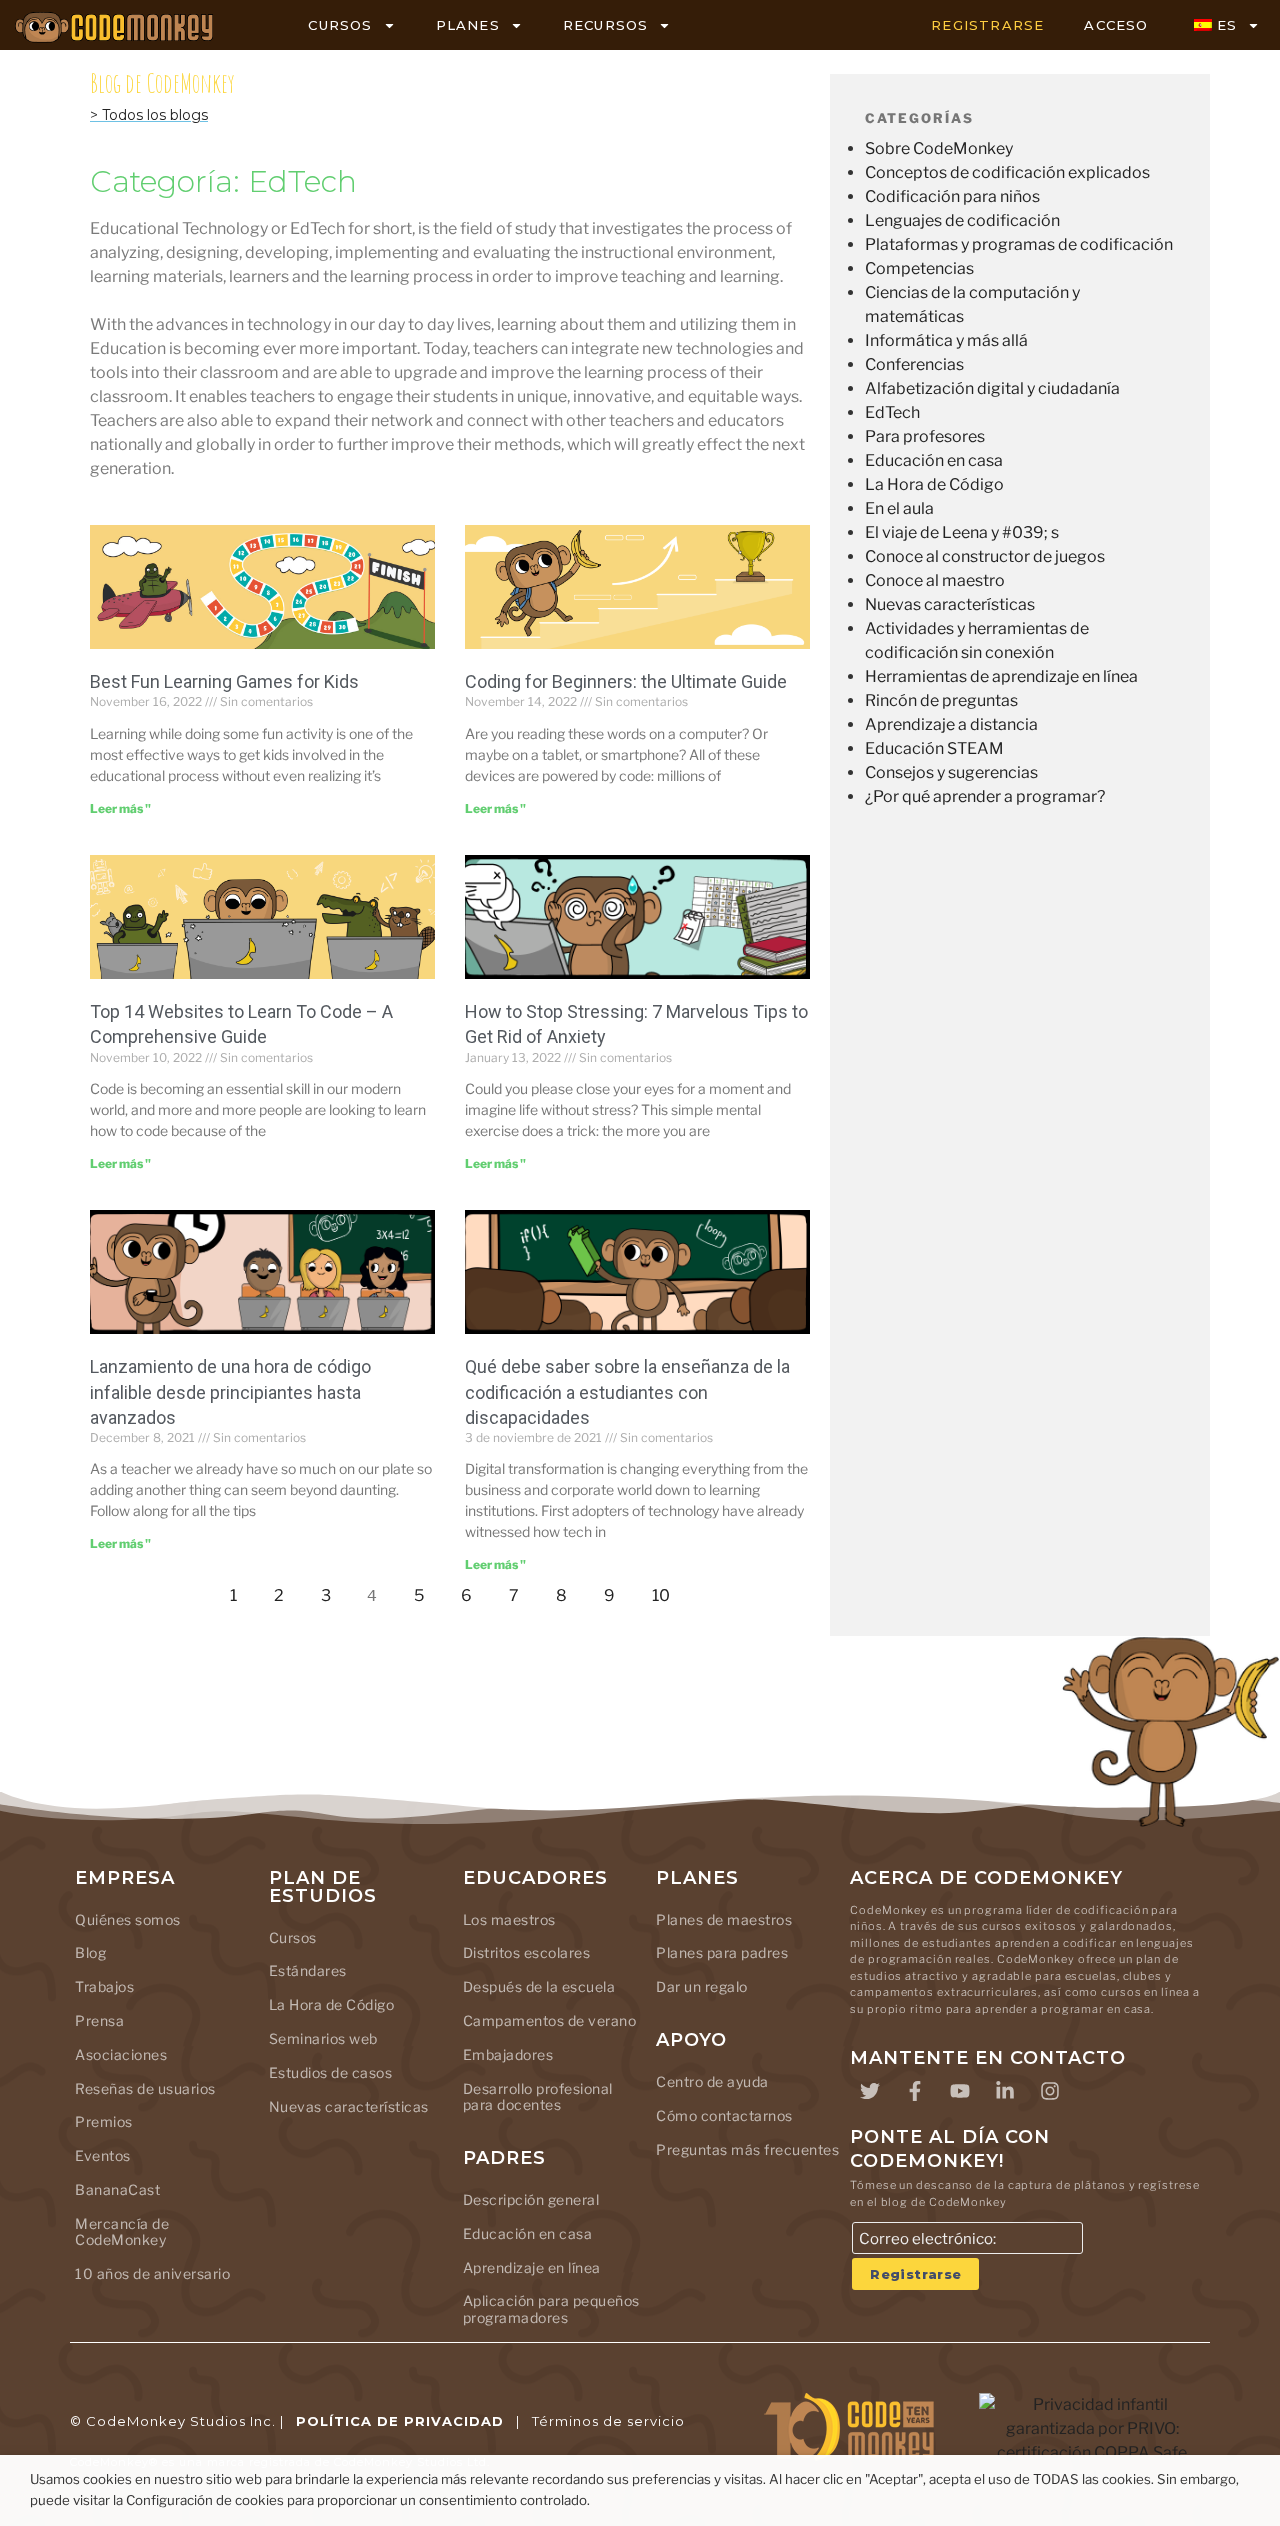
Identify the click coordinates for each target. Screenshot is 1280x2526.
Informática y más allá (946, 340)
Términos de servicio (608, 2421)
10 (666, 1590)
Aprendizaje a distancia (951, 724)
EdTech (892, 412)
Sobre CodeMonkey (939, 148)
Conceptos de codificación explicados (1007, 172)
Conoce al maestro (935, 580)
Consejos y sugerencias (951, 772)
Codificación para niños (952, 196)
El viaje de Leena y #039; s (962, 532)
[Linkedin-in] (1005, 2091)
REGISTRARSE (987, 25)
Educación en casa (934, 460)
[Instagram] (1050, 2091)
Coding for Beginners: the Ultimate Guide (626, 681)
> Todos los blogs (149, 115)
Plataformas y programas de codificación (1019, 244)
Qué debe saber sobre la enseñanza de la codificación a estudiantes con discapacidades (627, 1391)
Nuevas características (950, 604)
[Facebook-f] (915, 2091)
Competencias (919, 268)
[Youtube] (960, 2091)
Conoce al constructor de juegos (985, 556)
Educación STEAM (934, 748)
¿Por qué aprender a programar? (985, 796)
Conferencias (914, 364)
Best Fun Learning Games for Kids (224, 681)
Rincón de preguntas (941, 700)
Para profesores (925, 436)
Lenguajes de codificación (962, 220)
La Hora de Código (934, 484)
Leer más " (120, 808)
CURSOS (340, 25)
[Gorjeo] (870, 2091)
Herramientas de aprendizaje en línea (1001, 676)
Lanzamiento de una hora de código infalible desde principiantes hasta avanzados (230, 1391)
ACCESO (1116, 25)
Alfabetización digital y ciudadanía (992, 388)
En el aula (899, 508)
